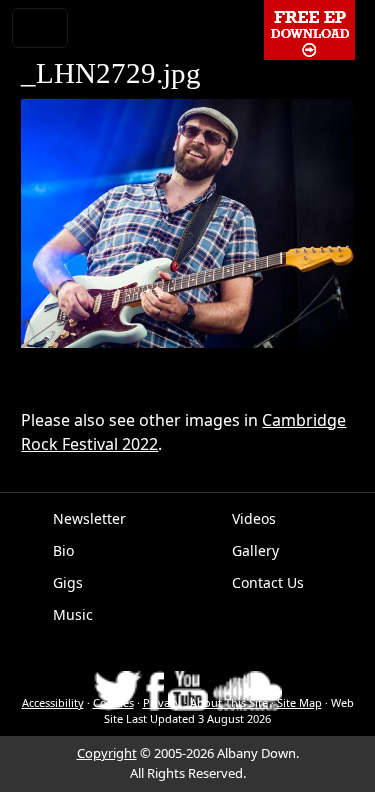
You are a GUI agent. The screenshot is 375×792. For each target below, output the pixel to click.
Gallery (255, 550)
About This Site (229, 702)
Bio (63, 550)
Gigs (68, 582)
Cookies (113, 702)
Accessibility (53, 702)
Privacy (162, 702)
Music (73, 614)
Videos (254, 518)
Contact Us (268, 582)
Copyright (107, 753)
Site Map (299, 702)
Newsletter (89, 518)
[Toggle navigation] (40, 28)
